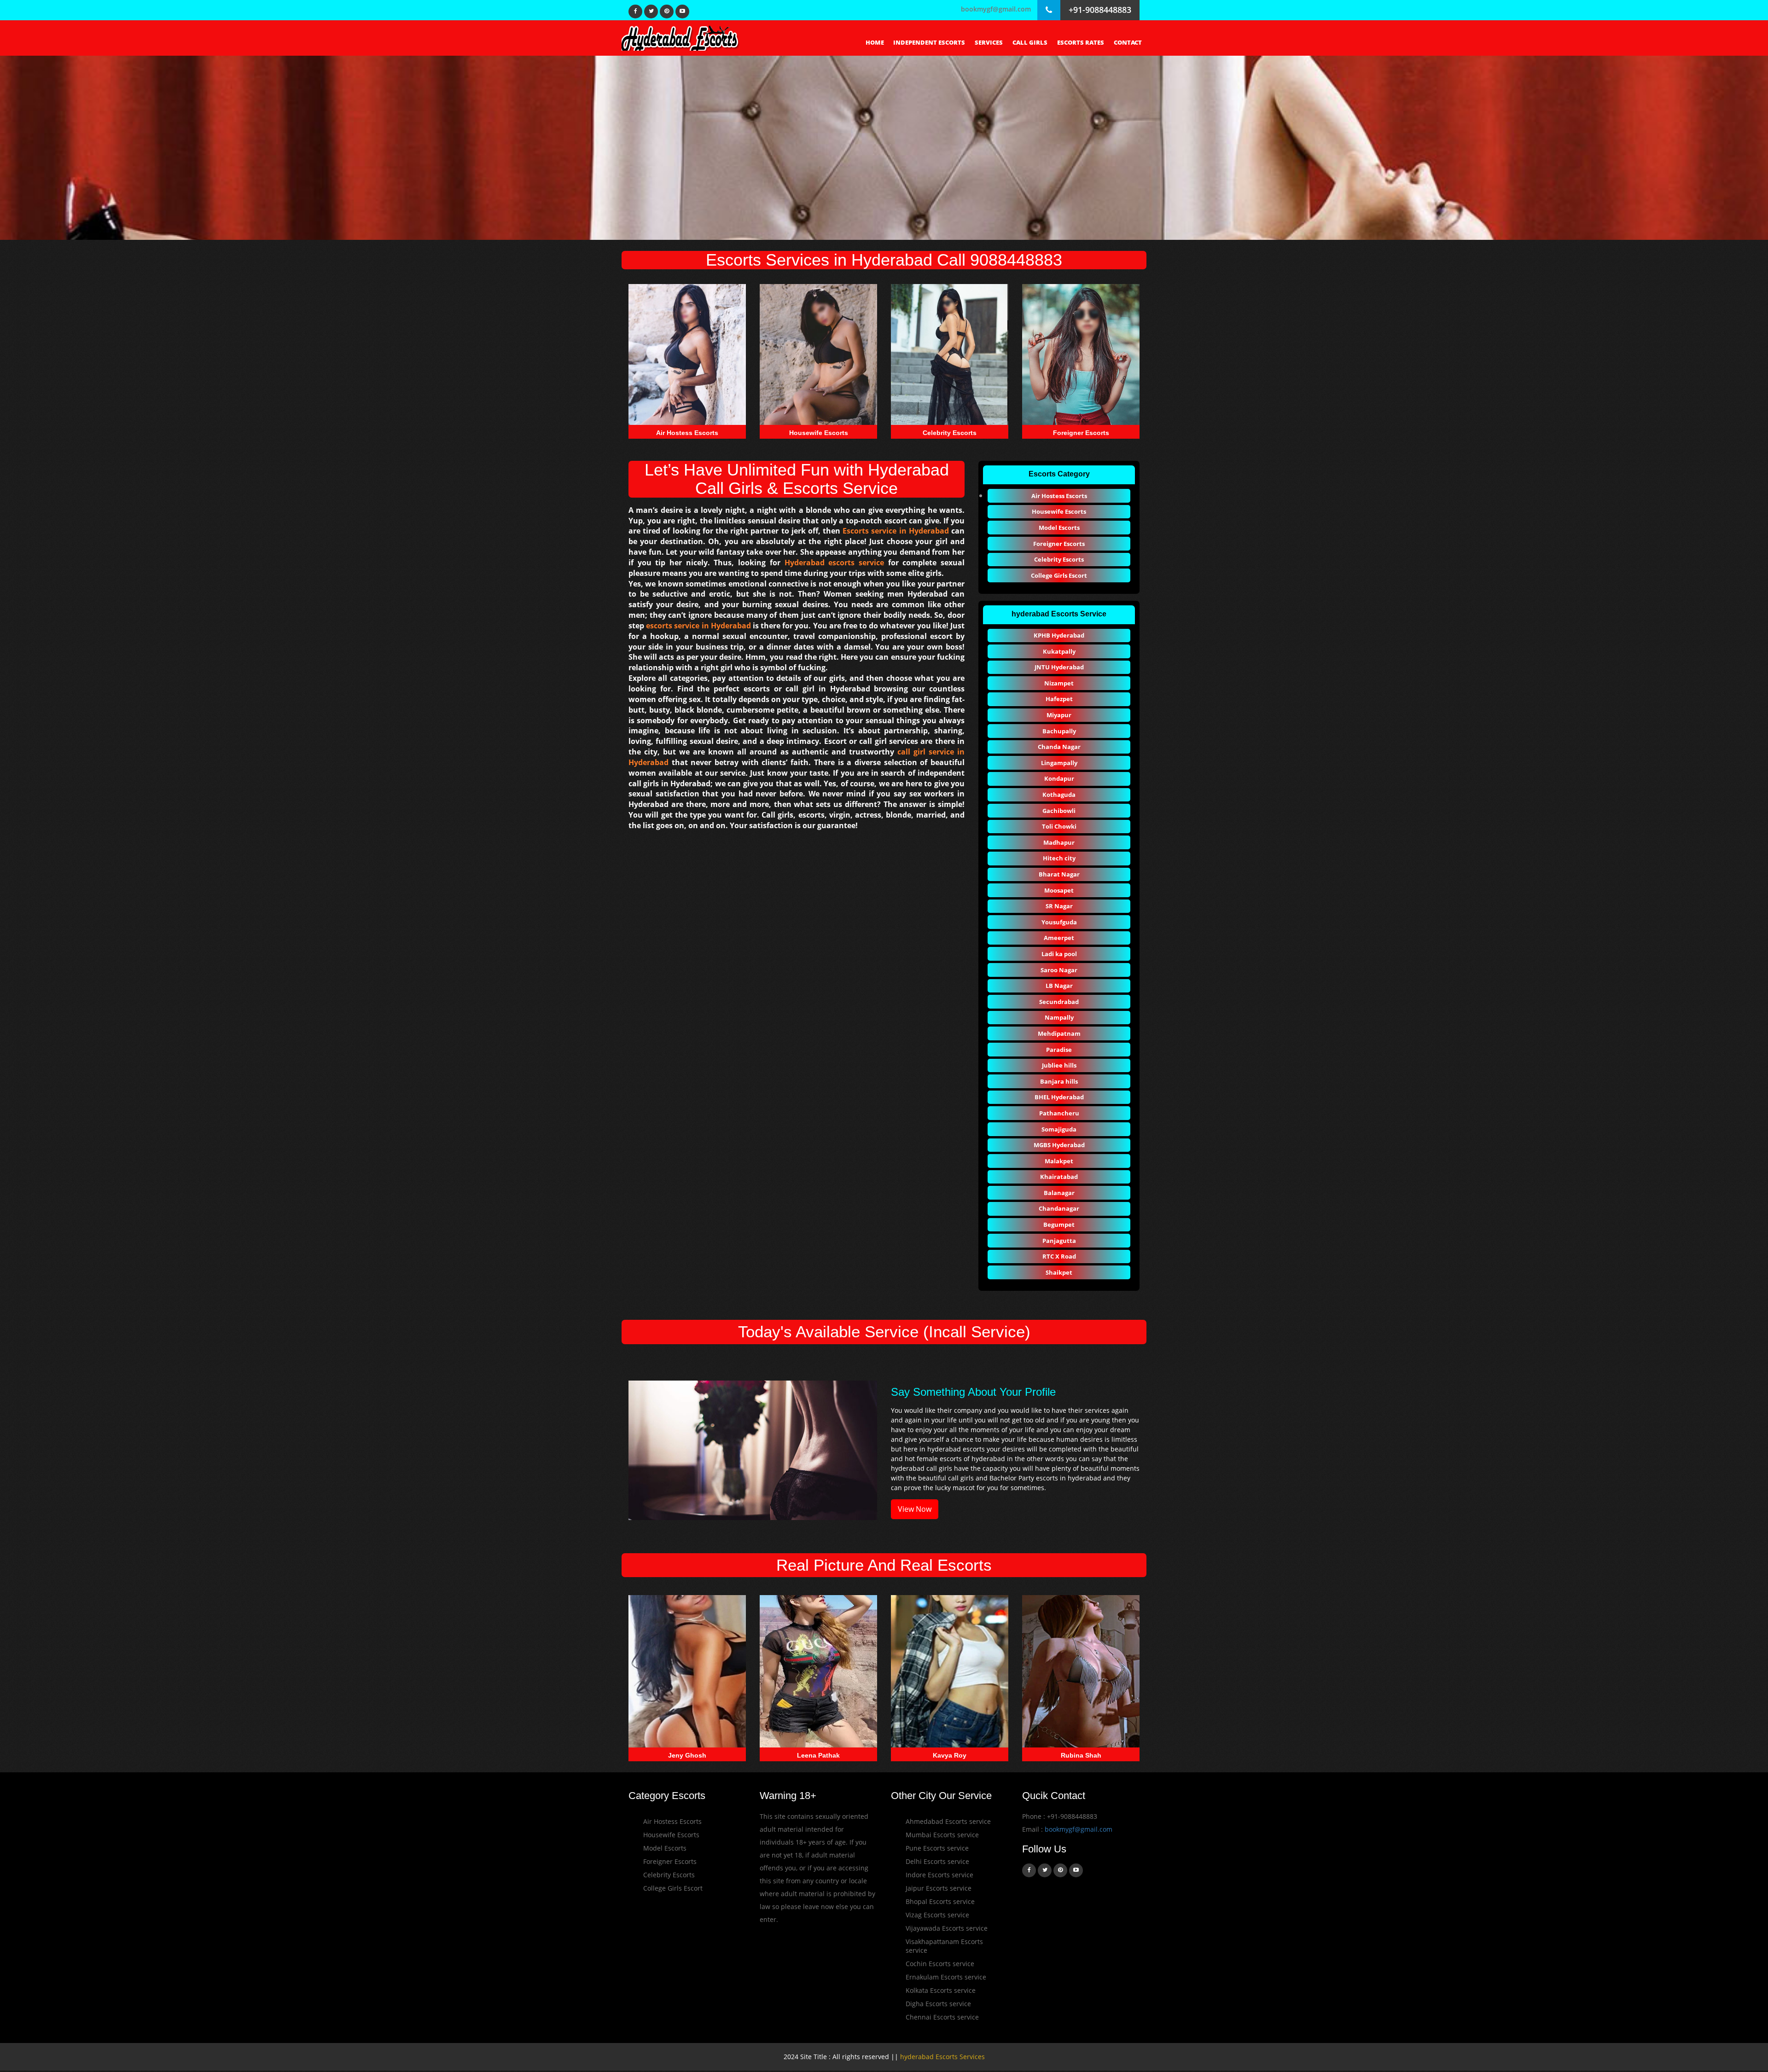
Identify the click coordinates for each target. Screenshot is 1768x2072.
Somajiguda (1059, 1129)
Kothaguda (1059, 795)
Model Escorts (1059, 528)
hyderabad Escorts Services (942, 2057)
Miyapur (1059, 715)
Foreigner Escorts (1059, 544)
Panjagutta (1059, 1241)
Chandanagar (1059, 1208)
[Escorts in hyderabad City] (681, 37)
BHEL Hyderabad (1059, 1097)
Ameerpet (1059, 938)
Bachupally (1059, 731)
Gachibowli (1059, 811)
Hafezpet (1059, 699)
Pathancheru (1059, 1113)
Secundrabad (1059, 1002)
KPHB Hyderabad (1059, 635)
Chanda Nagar (1059, 747)
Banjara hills (1059, 1081)
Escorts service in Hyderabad (896, 531)
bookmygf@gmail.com (996, 9)
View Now (915, 1509)
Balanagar (1059, 1193)
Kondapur (1059, 778)
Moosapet (1059, 890)
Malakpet (1059, 1161)
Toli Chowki (1059, 826)
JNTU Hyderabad (1059, 667)
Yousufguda (1059, 922)
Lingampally (1059, 763)
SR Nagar (1059, 906)
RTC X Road (1059, 1256)
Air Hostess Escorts (1059, 496)
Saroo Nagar (1059, 970)
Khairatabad (1059, 1177)
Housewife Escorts (1059, 511)
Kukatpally (1059, 651)
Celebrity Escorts (1059, 559)
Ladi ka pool (1059, 954)
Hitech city (1059, 858)
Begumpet (1059, 1225)
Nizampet (1059, 683)
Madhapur (1059, 842)
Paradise (1059, 1050)
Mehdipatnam (1059, 1033)
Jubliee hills (1059, 1065)
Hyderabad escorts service (834, 563)
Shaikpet (1059, 1272)
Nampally (1059, 1017)
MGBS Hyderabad (1059, 1145)
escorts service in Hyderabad (698, 626)
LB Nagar (1059, 986)
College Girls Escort (1059, 575)
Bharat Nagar (1059, 874)
